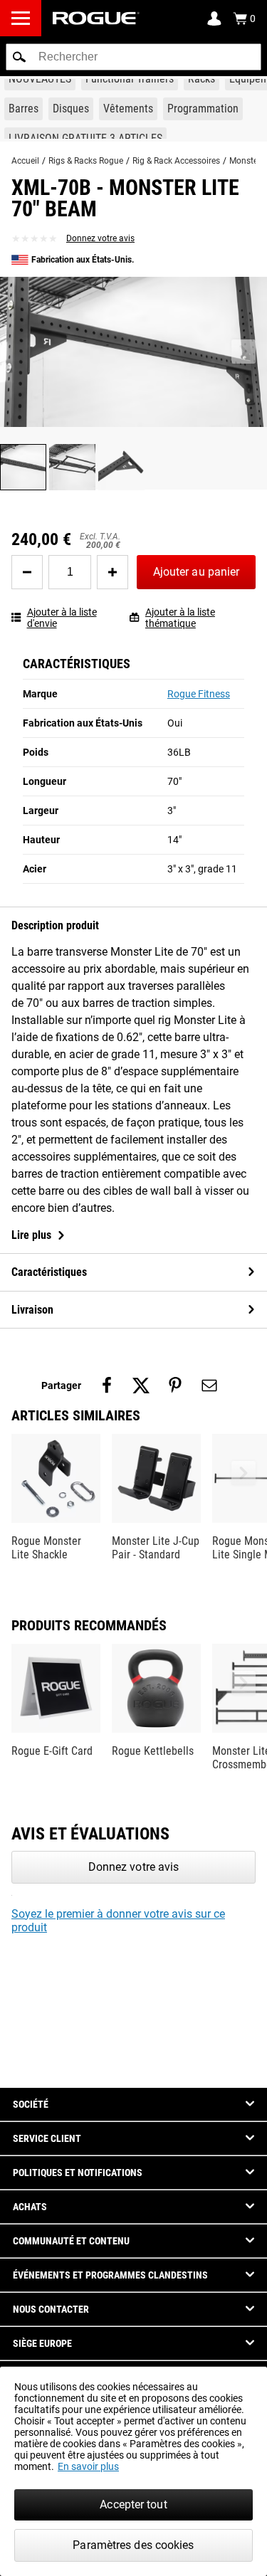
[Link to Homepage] (96, 18)
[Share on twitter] (141, 1385)
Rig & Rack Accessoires (176, 161)
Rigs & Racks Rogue (86, 161)
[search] (133, 57)
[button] (19, 57)
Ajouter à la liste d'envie (62, 618)
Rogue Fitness (199, 694)
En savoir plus (88, 2466)
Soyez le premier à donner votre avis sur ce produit (118, 1921)
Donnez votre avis (100, 238)
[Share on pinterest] (175, 1385)
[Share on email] (209, 1385)
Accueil (25, 161)
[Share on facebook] (107, 1385)
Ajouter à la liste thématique (180, 618)
